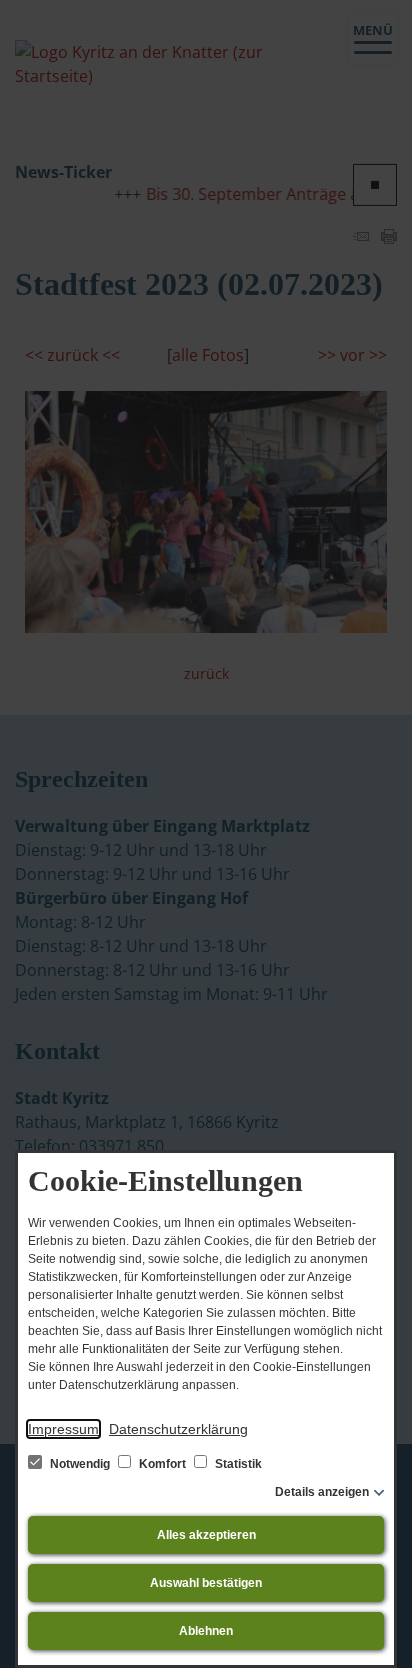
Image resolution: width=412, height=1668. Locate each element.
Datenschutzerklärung (178, 1429)
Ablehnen (206, 1631)
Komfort (162, 1464)
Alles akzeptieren (206, 1535)
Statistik (237, 1464)
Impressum (63, 1429)
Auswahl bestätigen (206, 1583)
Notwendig (80, 1464)
